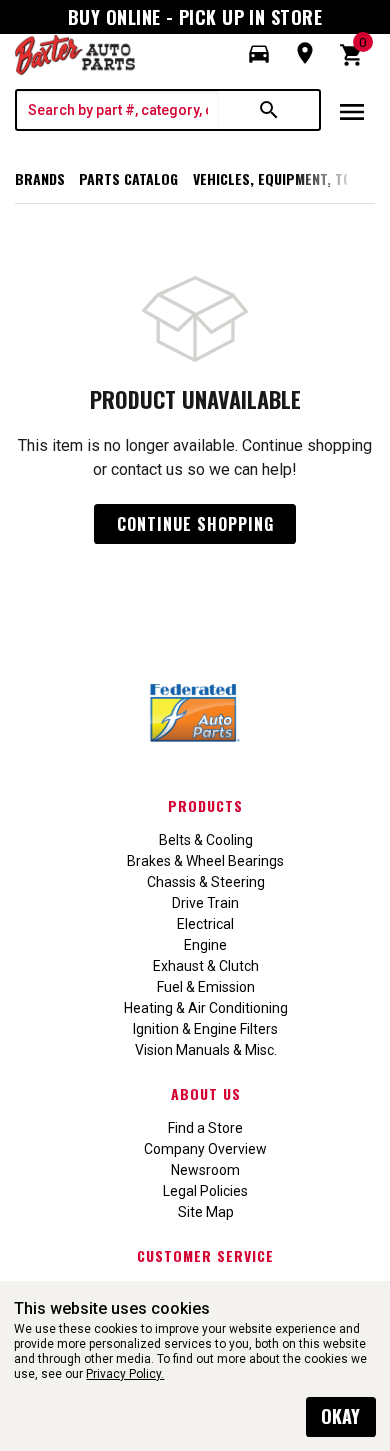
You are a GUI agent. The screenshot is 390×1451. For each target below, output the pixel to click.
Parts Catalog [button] (128, 178)
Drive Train (205, 903)
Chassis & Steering (206, 882)
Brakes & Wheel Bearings (205, 861)
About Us (206, 1093)
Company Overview (205, 1149)
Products (205, 805)
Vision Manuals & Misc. (206, 1050)
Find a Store (205, 1128)
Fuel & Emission (206, 987)
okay (340, 1416)
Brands (40, 178)
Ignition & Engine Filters (205, 1029)
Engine (205, 945)
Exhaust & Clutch (206, 966)
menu (352, 112)
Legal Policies (205, 1191)
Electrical (205, 924)
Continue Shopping (195, 524)
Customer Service (205, 1255)
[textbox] (118, 110)
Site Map (206, 1212)
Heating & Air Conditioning (206, 1008)
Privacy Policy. (125, 1374)
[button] (259, 54)
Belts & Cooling (206, 840)
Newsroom (205, 1170)
